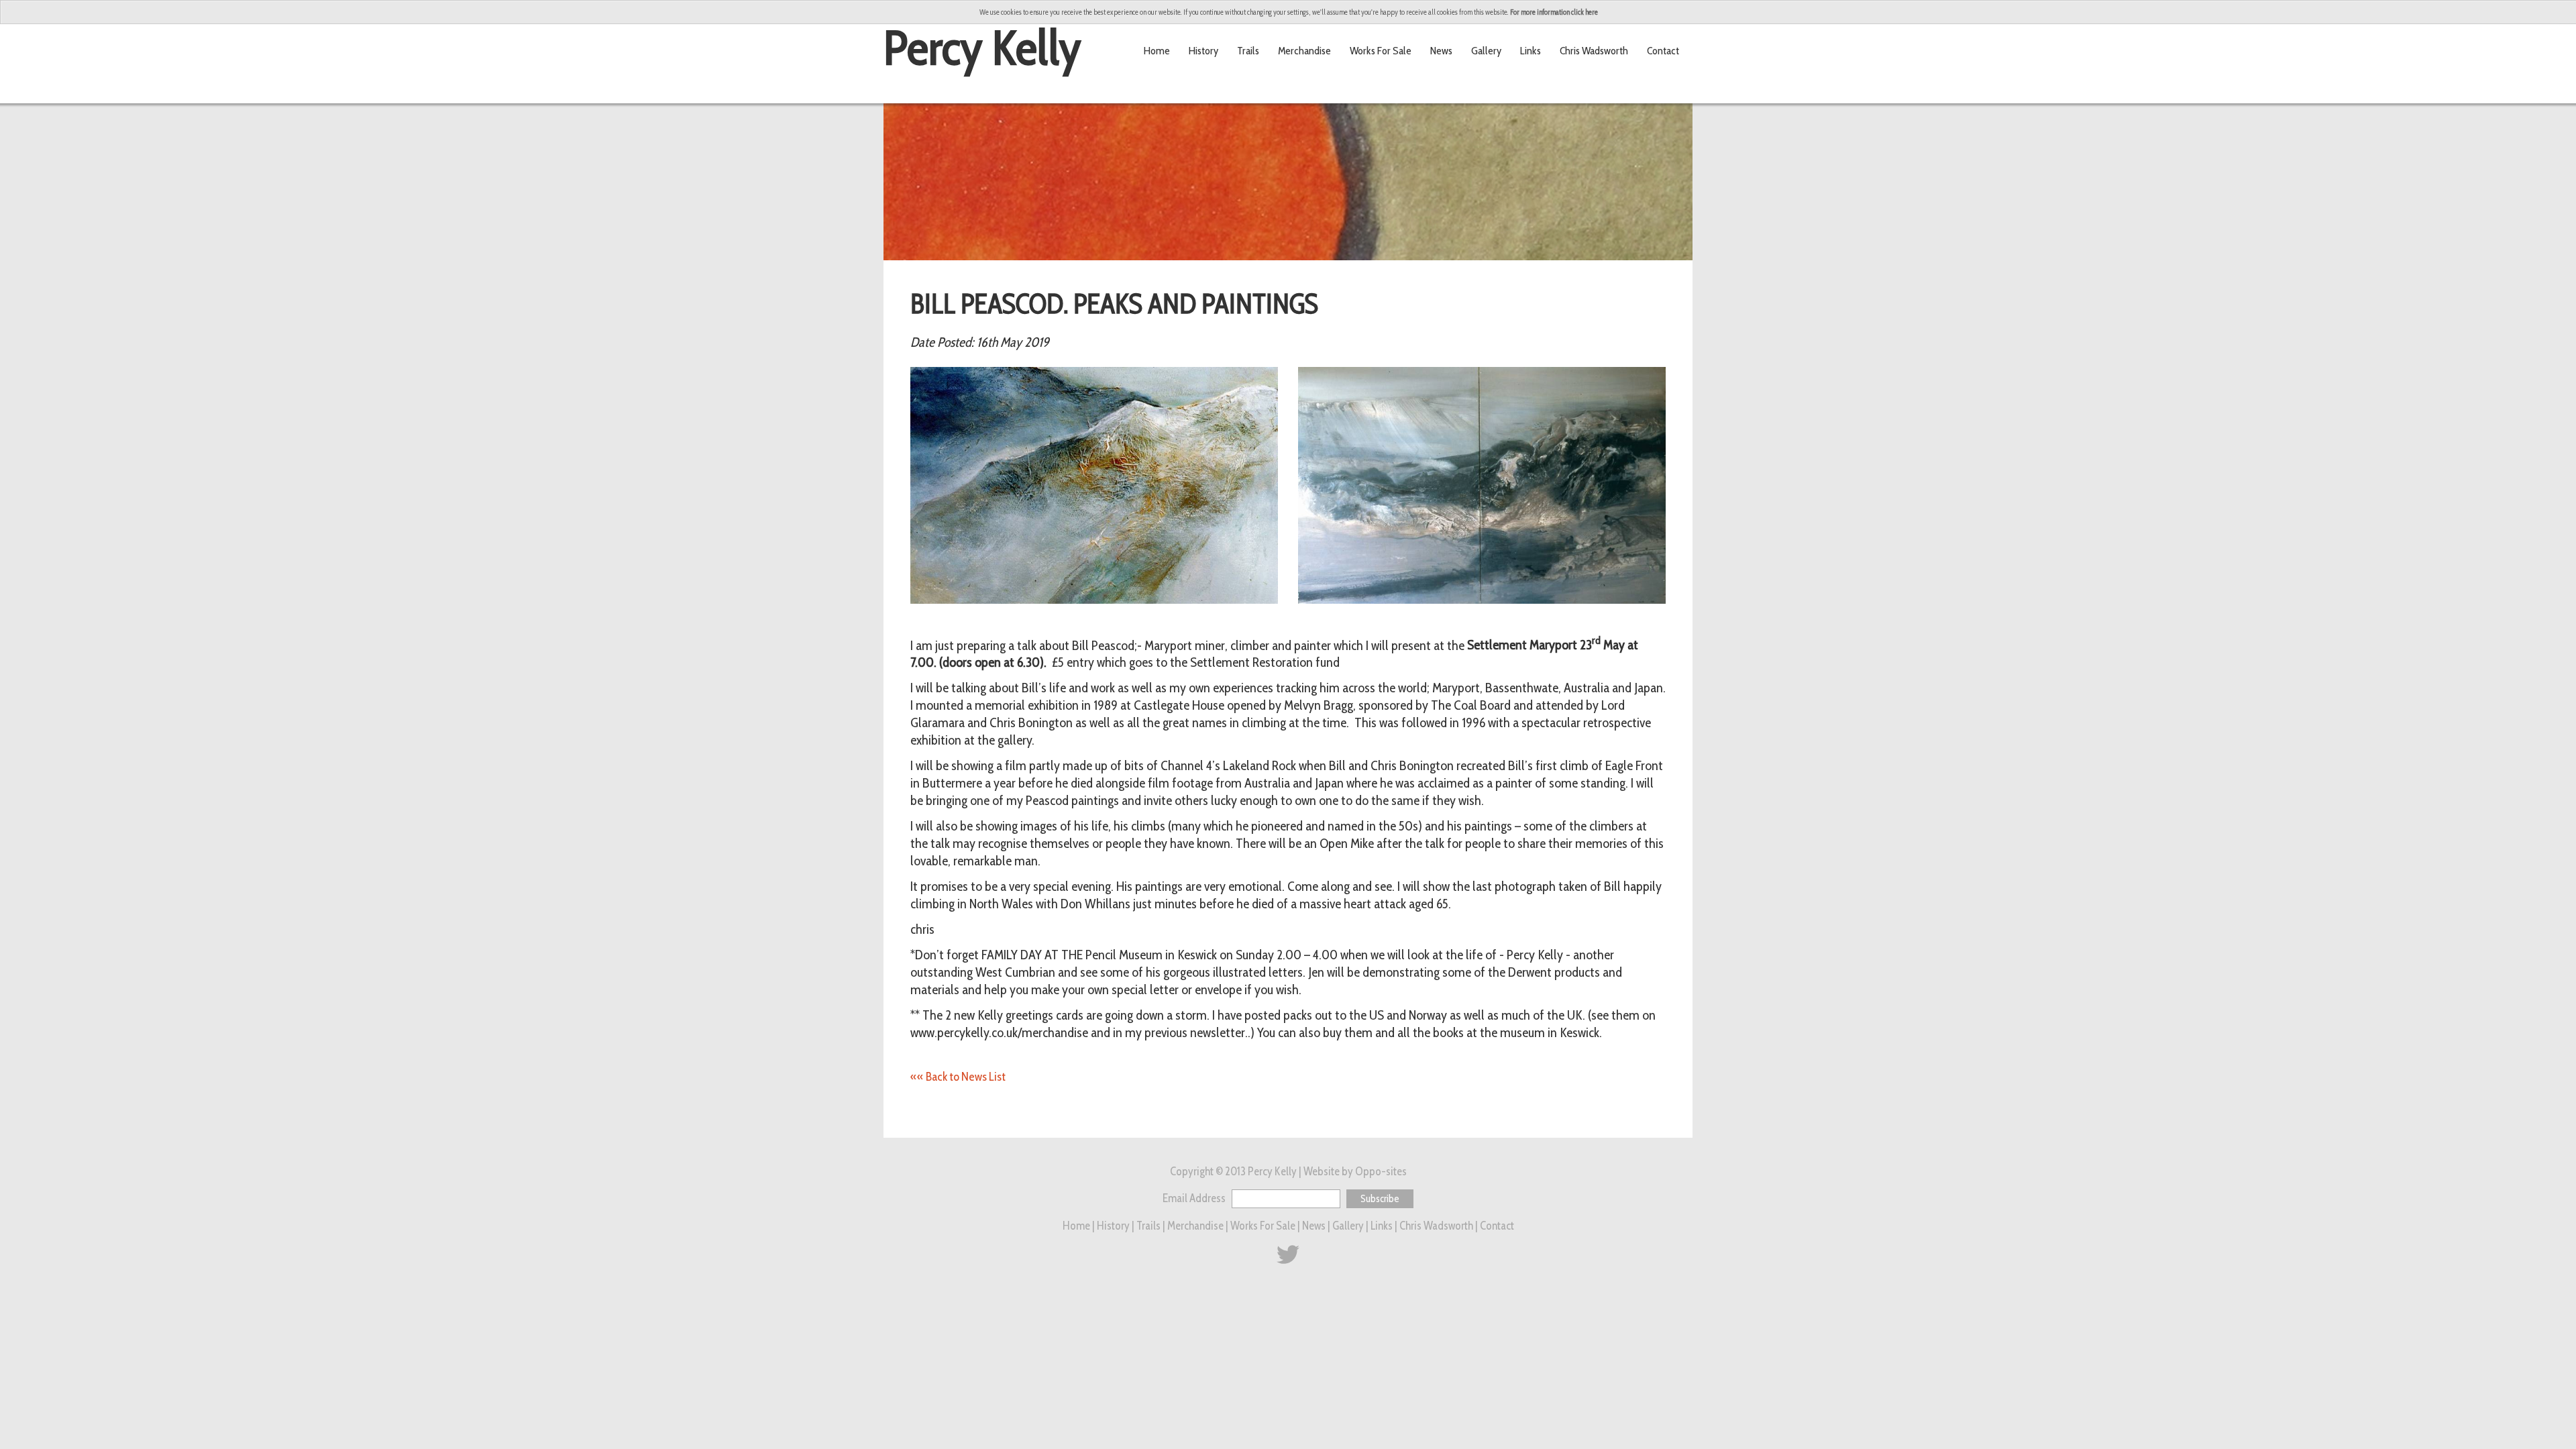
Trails (1248, 50)
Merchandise (1304, 50)
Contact (1663, 50)
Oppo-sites (1381, 1171)
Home (1157, 50)
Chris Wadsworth (1594, 50)
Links (1531, 50)
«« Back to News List (958, 1077)
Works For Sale (1381, 50)
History (1203, 50)
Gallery (1486, 50)
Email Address (1195, 1198)
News (1441, 50)
